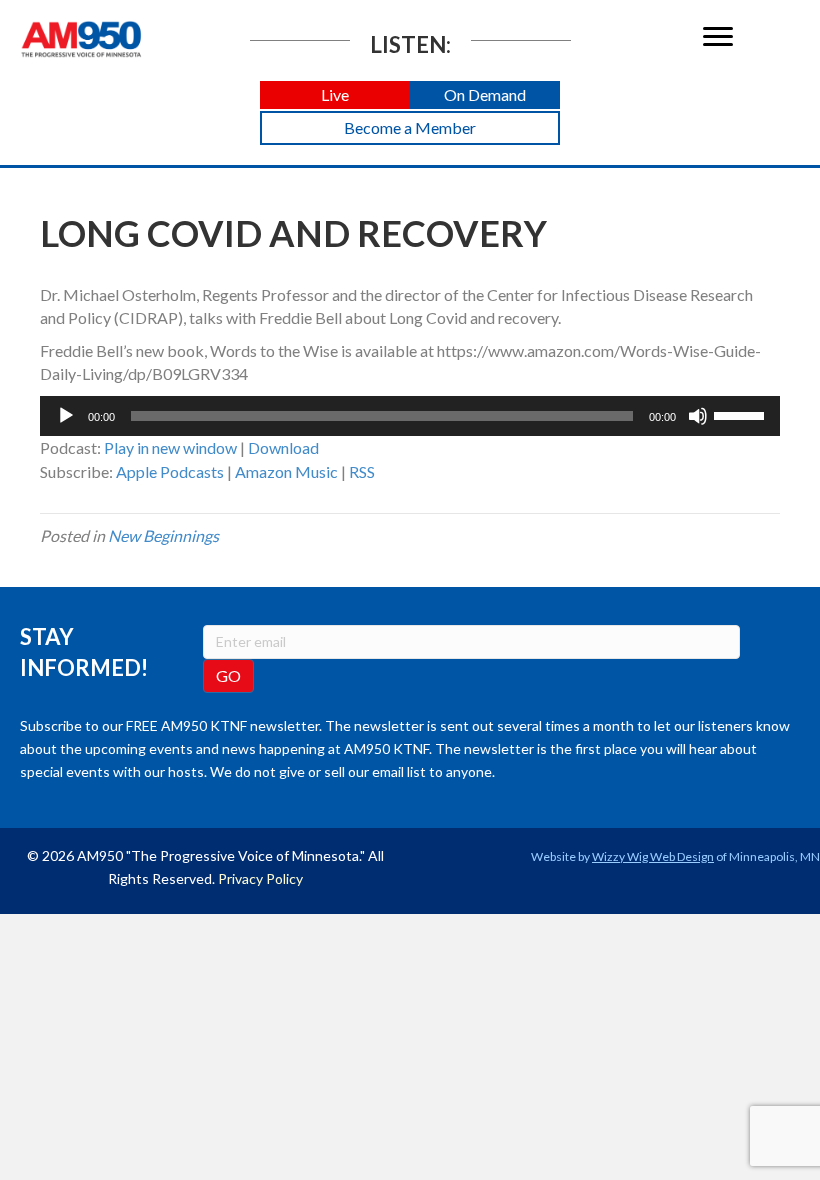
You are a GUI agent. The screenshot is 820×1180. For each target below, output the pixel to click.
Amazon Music (286, 471)
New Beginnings (163, 535)
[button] (335, 95)
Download (283, 447)
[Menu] (718, 37)
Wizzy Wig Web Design (653, 856)
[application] (410, 416)
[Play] (66, 416)
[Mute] (698, 416)
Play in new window (170, 447)
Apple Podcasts (170, 471)
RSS (362, 471)
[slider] (742, 414)
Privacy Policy (260, 878)
